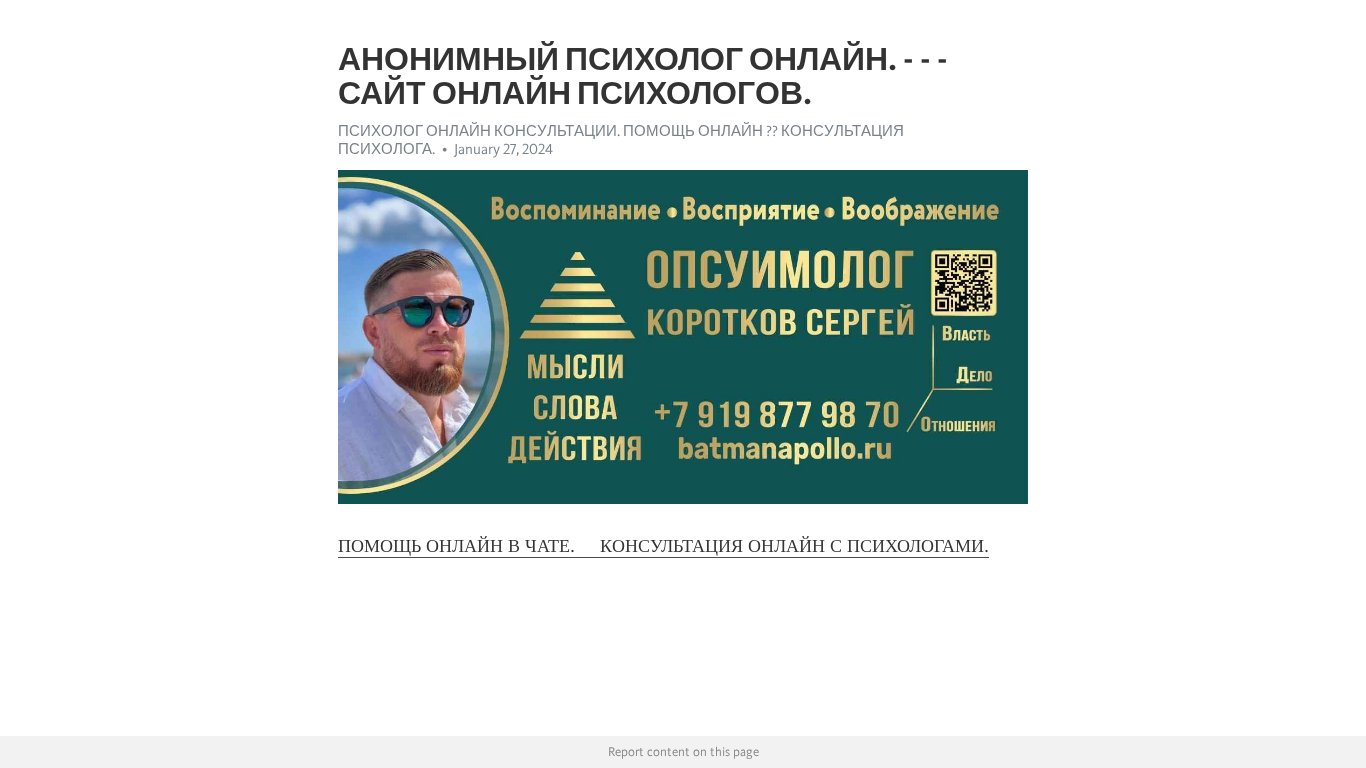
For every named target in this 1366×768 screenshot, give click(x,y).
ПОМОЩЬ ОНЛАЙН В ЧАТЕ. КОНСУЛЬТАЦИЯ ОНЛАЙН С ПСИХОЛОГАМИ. (663, 546)
